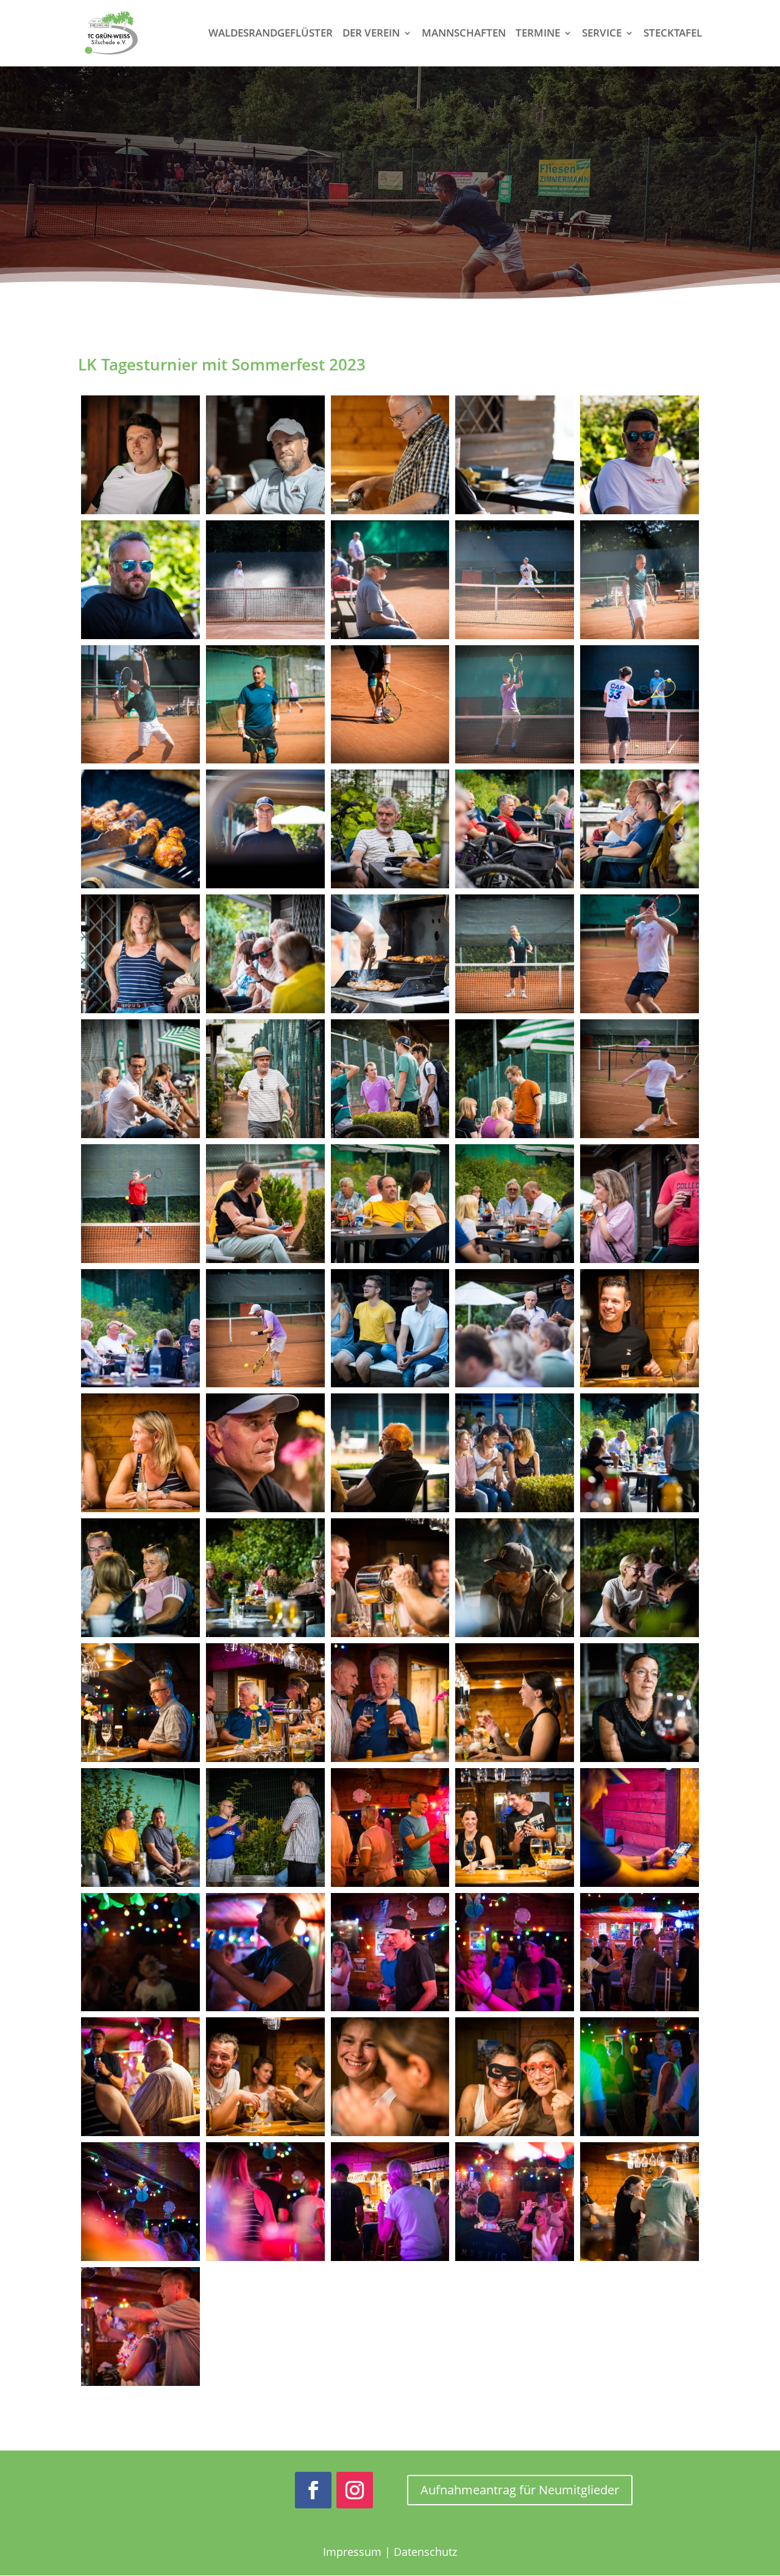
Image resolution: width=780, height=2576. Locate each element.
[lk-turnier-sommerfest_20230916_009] (390, 580)
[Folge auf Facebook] (313, 2490)
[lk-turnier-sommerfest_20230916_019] (390, 829)
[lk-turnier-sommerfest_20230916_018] (265, 829)
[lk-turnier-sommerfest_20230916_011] (640, 580)
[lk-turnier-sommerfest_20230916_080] (390, 2202)
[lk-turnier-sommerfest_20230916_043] (265, 1453)
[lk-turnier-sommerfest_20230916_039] (390, 1329)
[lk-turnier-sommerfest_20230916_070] (640, 1952)
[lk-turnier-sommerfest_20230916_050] (515, 1578)
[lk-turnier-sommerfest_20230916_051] (640, 1578)
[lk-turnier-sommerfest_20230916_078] (140, 2202)
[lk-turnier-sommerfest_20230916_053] (265, 1703)
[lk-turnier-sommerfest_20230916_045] (515, 1453)
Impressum (352, 2552)
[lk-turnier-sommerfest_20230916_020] (515, 829)
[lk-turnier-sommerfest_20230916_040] (515, 1329)
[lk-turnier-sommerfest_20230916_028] (265, 1079)
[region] (390, 188)
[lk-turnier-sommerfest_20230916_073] (390, 2077)
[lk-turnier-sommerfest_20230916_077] (640, 2077)
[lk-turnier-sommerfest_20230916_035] (515, 1204)
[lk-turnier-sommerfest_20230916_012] (140, 705)
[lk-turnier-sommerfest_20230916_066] (265, 1952)
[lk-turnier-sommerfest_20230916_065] (140, 1952)
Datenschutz (425, 2552)
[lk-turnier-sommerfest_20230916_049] (390, 1578)
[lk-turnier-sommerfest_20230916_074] (515, 2077)
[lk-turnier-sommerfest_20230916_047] (140, 1578)
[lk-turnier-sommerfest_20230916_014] (390, 705)
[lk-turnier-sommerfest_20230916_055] (515, 1703)
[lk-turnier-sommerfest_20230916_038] (265, 1329)
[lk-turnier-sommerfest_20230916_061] (640, 1828)
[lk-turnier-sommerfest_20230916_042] (140, 1453)
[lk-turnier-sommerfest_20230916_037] (140, 1329)
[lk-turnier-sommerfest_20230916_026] (640, 954)
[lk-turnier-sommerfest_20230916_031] (640, 1079)
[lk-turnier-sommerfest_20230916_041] (640, 1329)
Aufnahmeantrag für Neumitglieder (520, 2490)
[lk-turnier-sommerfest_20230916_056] (640, 1703)
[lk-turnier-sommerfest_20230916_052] (140, 1703)
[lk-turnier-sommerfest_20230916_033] (265, 1204)
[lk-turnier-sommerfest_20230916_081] (515, 2202)
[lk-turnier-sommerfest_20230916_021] (640, 829)
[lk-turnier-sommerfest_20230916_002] (265, 455)
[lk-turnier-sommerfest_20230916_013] (265, 705)
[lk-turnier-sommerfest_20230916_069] (515, 1952)
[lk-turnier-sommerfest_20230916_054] (390, 1703)
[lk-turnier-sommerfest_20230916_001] (140, 455)
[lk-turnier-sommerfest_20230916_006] (140, 580)
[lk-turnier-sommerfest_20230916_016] (640, 705)
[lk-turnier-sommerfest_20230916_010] (515, 580)
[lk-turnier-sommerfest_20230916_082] (640, 2202)
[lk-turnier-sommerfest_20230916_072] (265, 2077)
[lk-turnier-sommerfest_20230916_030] (515, 1079)
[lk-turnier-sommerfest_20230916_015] (515, 705)
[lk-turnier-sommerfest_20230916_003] (390, 455)
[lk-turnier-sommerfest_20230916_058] (265, 1828)
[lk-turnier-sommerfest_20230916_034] (390, 1204)
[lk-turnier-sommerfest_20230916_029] (390, 1079)
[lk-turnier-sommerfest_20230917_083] (140, 2327)
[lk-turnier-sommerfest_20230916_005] (640, 455)
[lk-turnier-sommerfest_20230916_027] (140, 1079)
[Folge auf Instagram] (355, 2490)
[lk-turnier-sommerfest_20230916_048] (265, 1578)
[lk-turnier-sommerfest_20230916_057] (140, 1828)
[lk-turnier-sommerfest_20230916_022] (140, 954)
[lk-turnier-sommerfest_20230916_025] (515, 954)
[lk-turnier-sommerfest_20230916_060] (515, 1828)
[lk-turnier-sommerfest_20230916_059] (390, 1828)
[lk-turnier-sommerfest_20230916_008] (265, 580)
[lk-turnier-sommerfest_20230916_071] (140, 2077)
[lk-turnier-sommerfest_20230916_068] (390, 1952)
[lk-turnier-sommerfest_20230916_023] (265, 954)
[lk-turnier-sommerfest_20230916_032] (140, 1204)
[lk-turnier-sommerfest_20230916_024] (390, 954)
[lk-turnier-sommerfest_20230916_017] (140, 829)
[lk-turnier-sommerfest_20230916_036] (640, 1204)
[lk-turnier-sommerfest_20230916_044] (390, 1453)
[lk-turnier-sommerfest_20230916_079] (265, 2202)
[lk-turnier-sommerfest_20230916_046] (640, 1453)
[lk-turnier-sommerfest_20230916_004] (515, 455)
